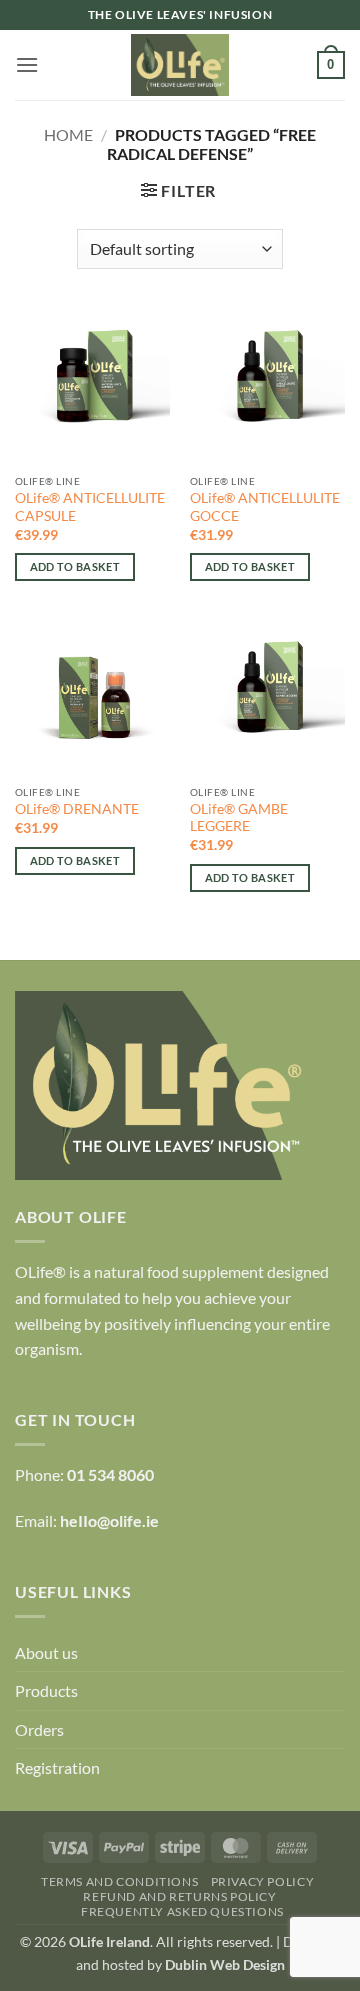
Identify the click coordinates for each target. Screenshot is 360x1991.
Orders (39, 1729)
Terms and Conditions (119, 1881)
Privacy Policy (263, 1881)
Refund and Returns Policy (179, 1896)
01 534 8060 (110, 1474)
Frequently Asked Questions (182, 1911)
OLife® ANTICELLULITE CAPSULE (90, 507)
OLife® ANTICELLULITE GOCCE (265, 507)
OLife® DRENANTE (77, 809)
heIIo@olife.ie (109, 1520)
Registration (57, 1767)
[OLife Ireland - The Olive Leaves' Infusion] (180, 65)
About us (46, 1652)
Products (46, 1690)
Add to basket (75, 566)
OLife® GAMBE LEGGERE (239, 818)
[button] (27, 64)
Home (68, 134)
